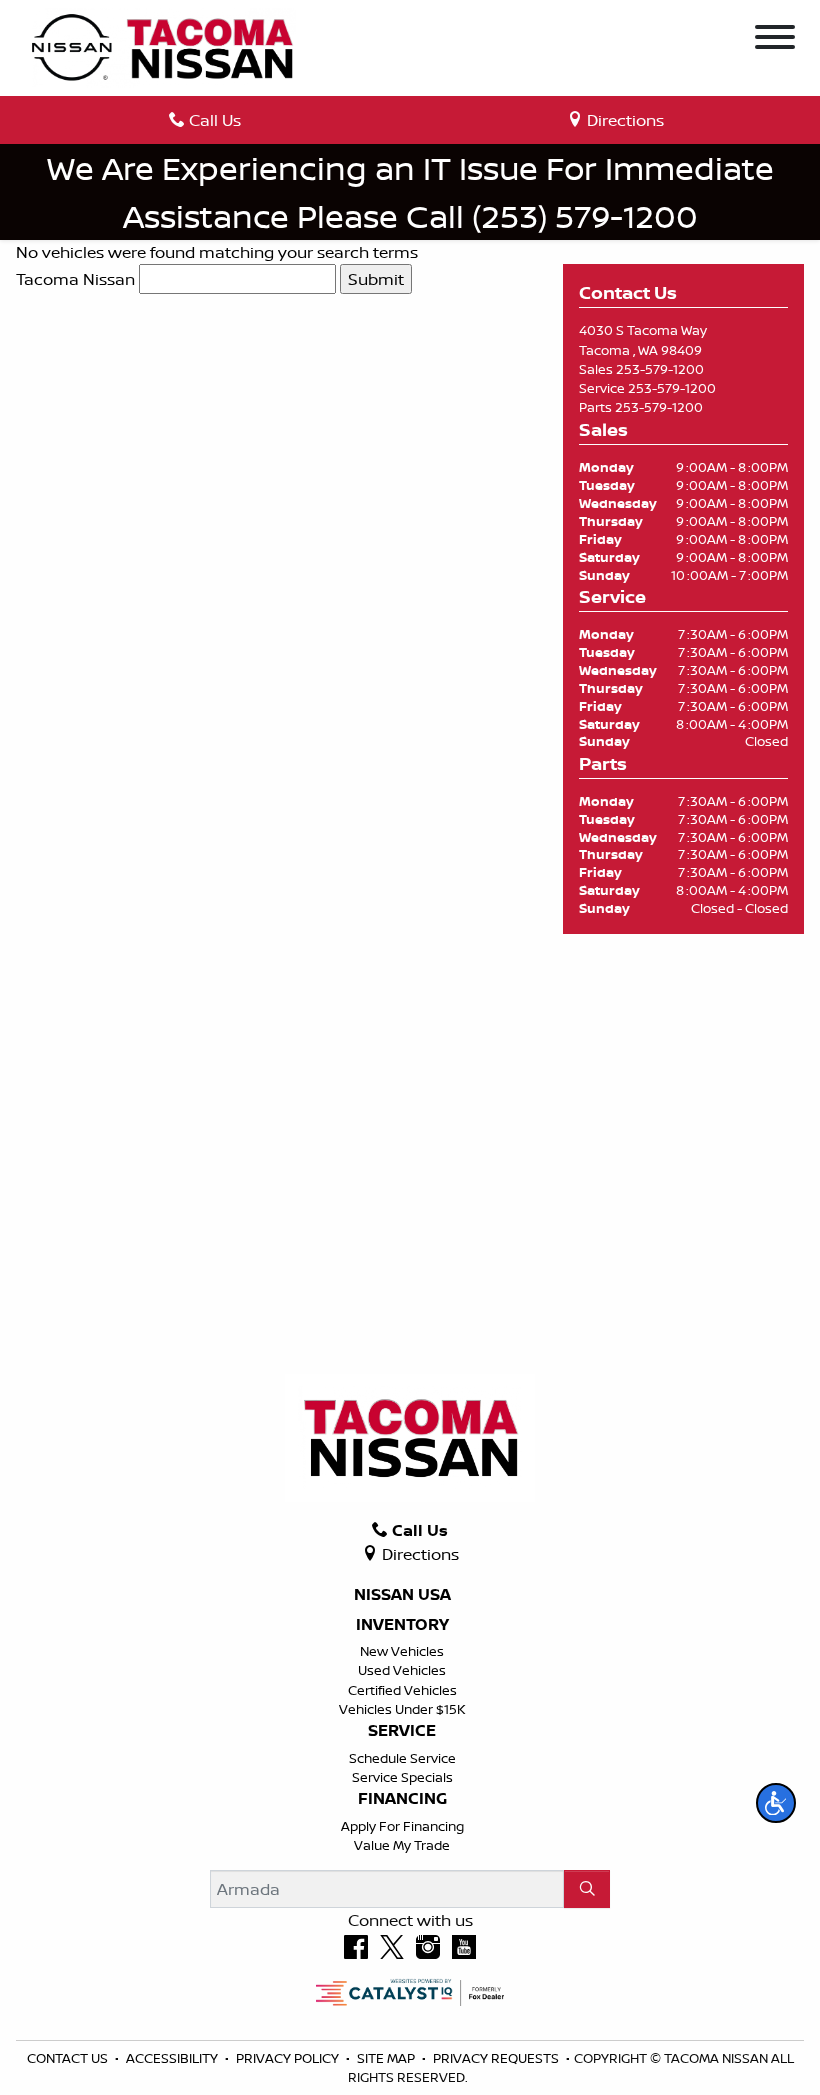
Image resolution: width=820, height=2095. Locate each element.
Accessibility (173, 2058)
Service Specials (402, 1777)
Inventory (402, 1625)
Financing (402, 1799)
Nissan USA (402, 1595)
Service (402, 1731)
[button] (776, 1803)
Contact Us (69, 2058)
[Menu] (775, 40)
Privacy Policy (289, 2058)
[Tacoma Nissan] (164, 46)
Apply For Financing (402, 1826)
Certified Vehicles (402, 1690)
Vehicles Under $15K (402, 1709)
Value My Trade (402, 1845)
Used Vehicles (402, 1670)
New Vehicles (402, 1651)
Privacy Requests (497, 2058)
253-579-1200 (660, 369)
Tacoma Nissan (75, 279)
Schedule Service (402, 1758)
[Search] (587, 1889)
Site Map (387, 2058)
